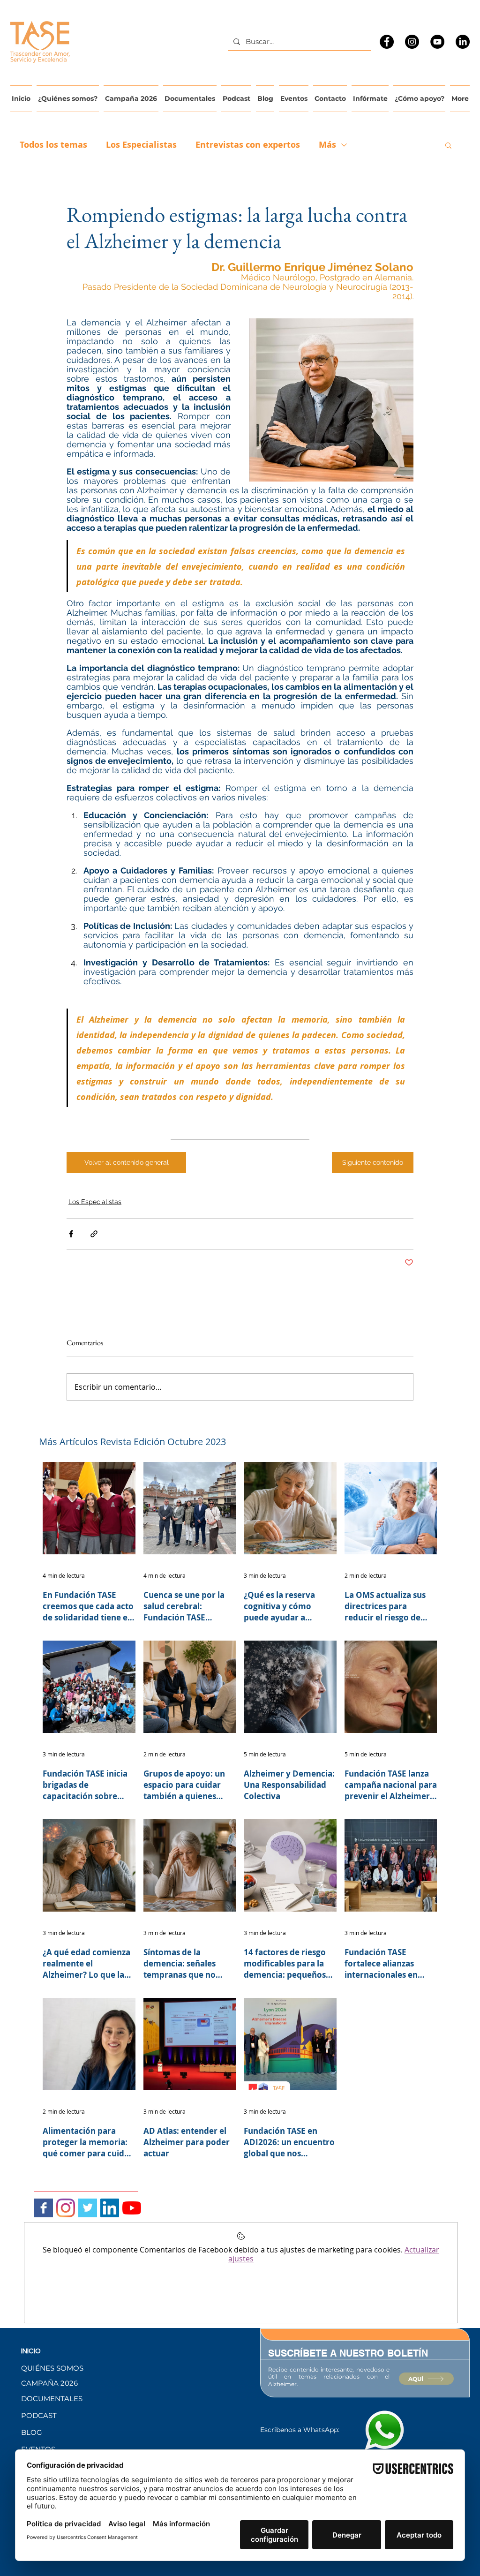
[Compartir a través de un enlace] (94, 1234)
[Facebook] (387, 42)
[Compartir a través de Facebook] (71, 1234)
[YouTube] (437, 42)
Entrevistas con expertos (248, 145)
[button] (448, 145)
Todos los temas (53, 145)
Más (327, 145)
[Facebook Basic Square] (44, 2208)
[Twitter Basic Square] (88, 2208)
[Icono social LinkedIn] (110, 2208)
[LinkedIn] (463, 42)
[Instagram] (412, 42)
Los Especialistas (141, 145)
